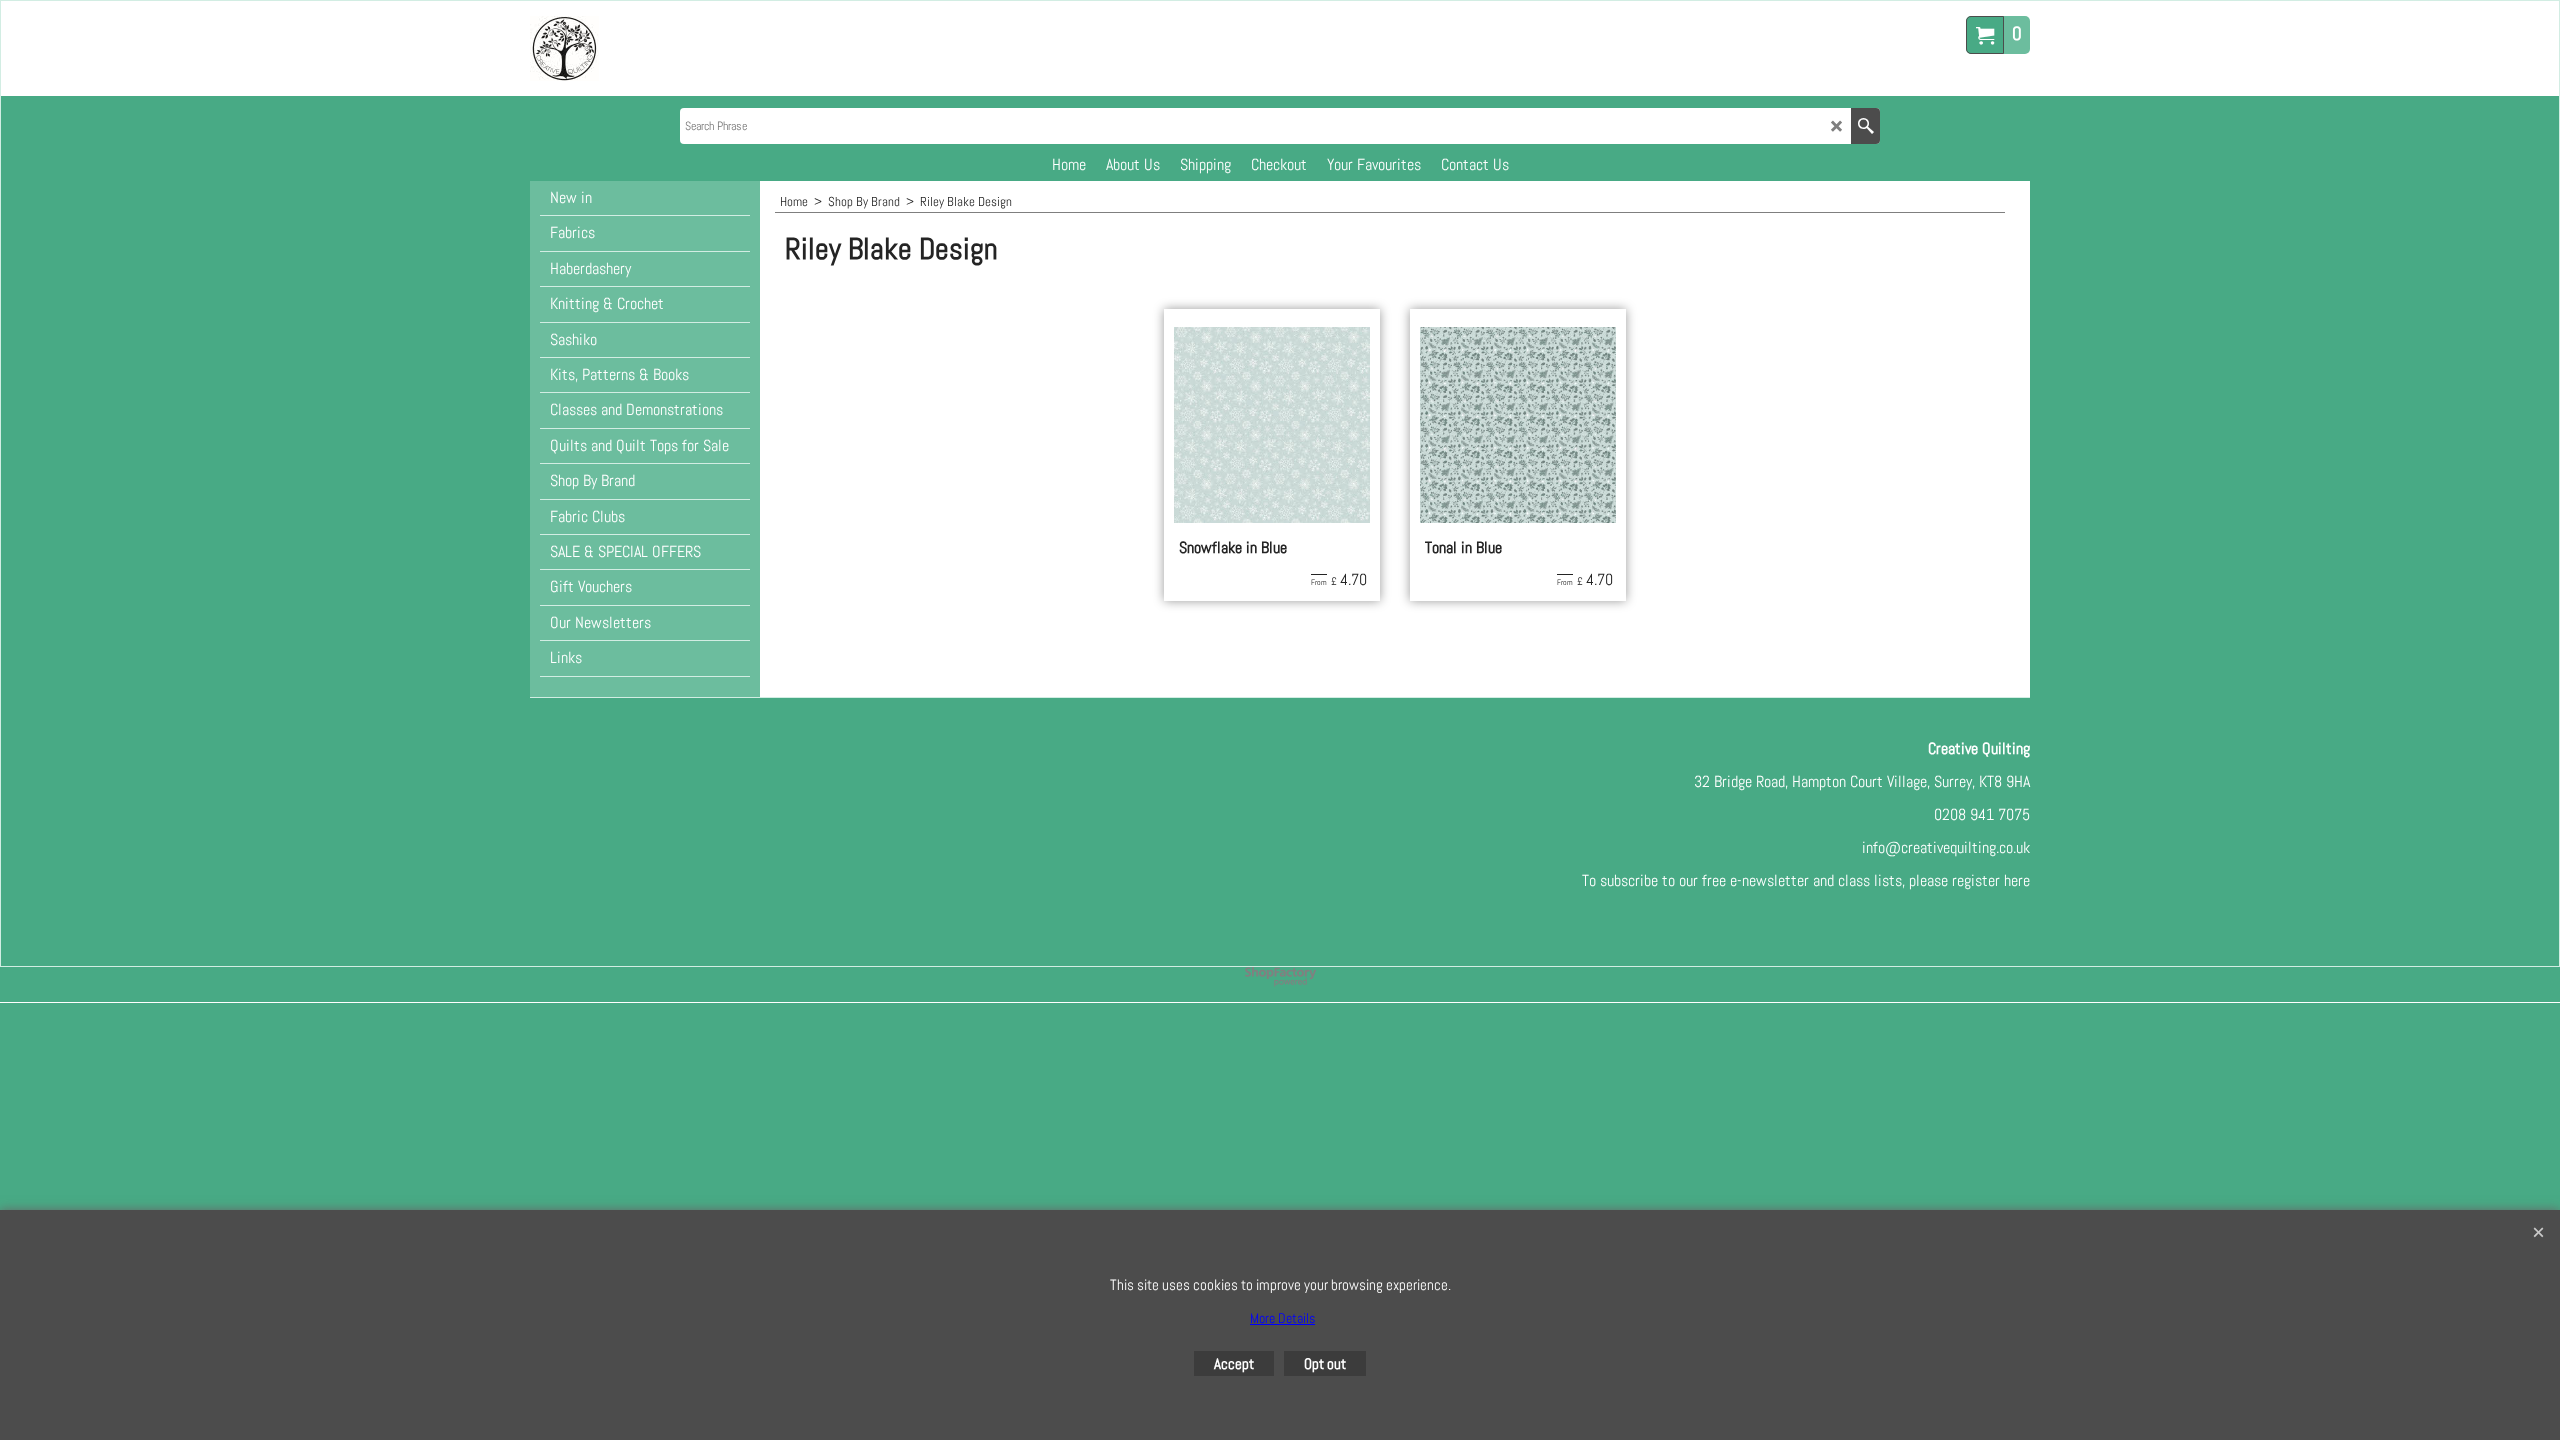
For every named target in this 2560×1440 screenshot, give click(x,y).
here (2017, 880)
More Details (1282, 1318)
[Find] (1865, 126)
